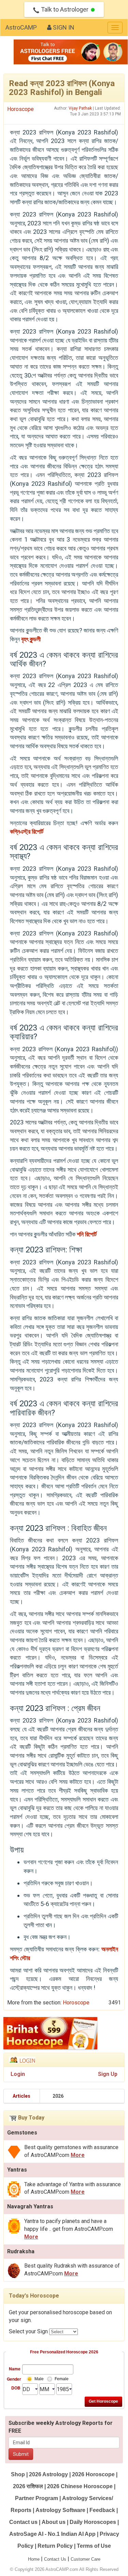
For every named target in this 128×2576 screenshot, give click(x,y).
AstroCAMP (21, 27)
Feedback (102, 2510)
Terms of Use (94, 2546)
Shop (18, 2474)
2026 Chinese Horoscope (80, 2486)
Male (39, 2379)
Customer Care (86, 2559)
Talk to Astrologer (65, 9)
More (78, 2155)
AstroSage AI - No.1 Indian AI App (52, 2534)
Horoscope (20, 109)
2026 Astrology (48, 2474)
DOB (16, 2388)
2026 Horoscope (93, 2474)
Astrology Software (60, 2510)
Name (15, 2369)
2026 (58, 2096)
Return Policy (55, 2546)
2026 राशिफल (28, 2486)
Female (62, 2379)
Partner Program (37, 2498)
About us (54, 2522)
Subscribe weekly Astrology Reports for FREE (61, 2427)
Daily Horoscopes (93, 2522)
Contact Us (55, 2559)
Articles (22, 2096)
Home (34, 2559)
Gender (14, 2379)
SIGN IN (63, 27)
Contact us (23, 2522)
